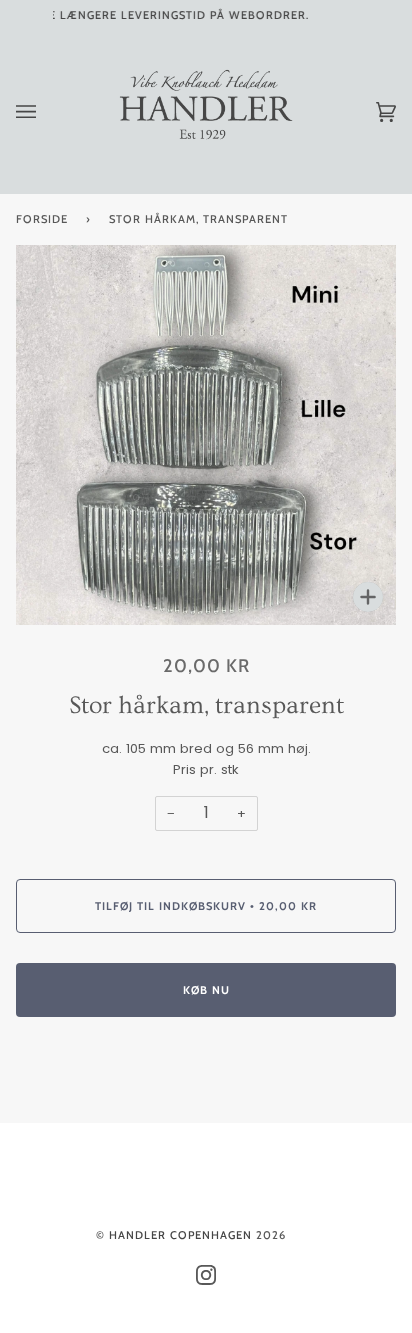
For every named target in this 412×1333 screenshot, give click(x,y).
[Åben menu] (46, 111)
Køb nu (206, 990)
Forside (42, 219)
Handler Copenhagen (180, 1235)
